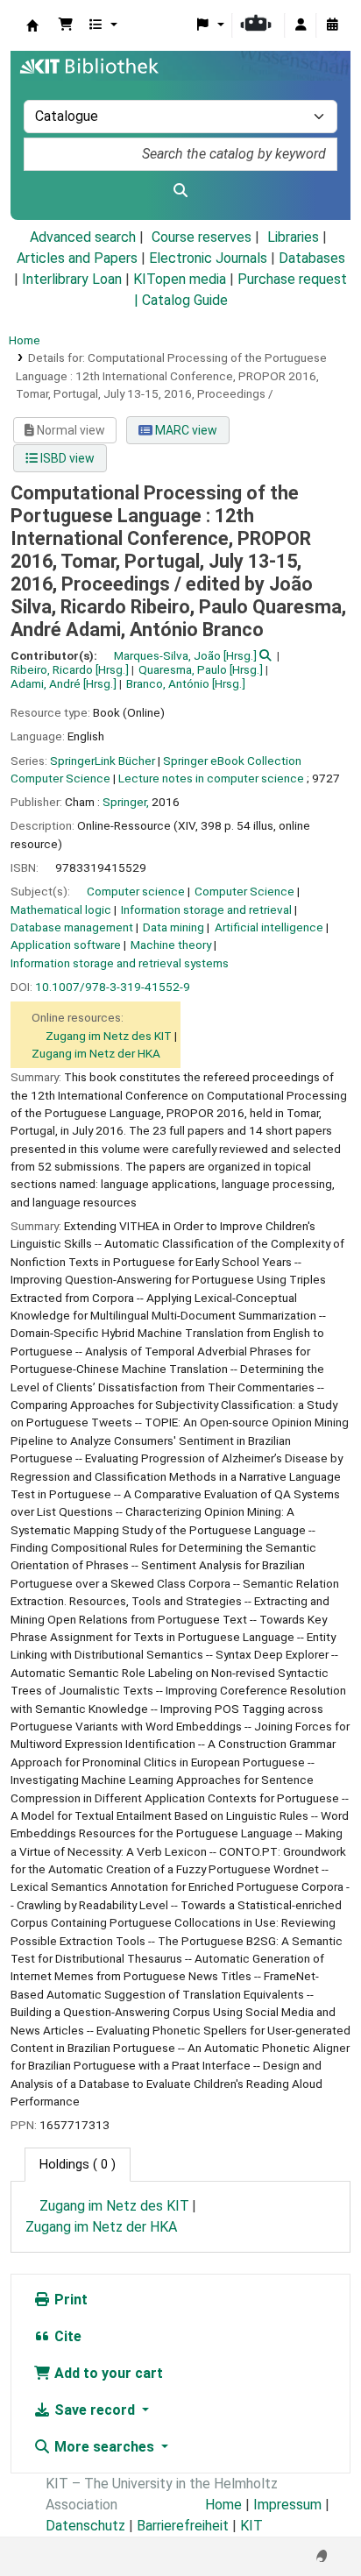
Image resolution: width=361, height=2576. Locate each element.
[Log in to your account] (301, 25)
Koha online (32, 25)
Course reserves (202, 237)
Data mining (173, 927)
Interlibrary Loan (72, 279)
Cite (66, 2336)
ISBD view (66, 458)
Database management (72, 927)
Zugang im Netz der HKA (96, 1053)
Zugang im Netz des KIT (109, 1036)
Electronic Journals (208, 258)
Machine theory (171, 945)
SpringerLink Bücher (103, 761)
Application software (66, 945)
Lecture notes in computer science (211, 778)
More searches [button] (104, 2447)
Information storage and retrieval (206, 909)
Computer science (136, 891)
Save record (95, 2410)
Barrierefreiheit (183, 2526)
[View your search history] (332, 25)
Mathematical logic (61, 909)
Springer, (126, 802)
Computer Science (244, 891)
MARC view (185, 430)
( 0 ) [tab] (78, 2165)
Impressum (287, 2505)
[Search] (180, 191)
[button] (66, 25)
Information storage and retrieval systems (120, 963)
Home (25, 340)
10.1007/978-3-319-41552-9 (113, 987)
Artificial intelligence (269, 927)
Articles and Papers (77, 258)
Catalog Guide (185, 300)
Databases (312, 258)
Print (69, 2300)
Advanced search (83, 237)
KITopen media (180, 279)
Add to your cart (107, 2373)
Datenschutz (85, 2526)
